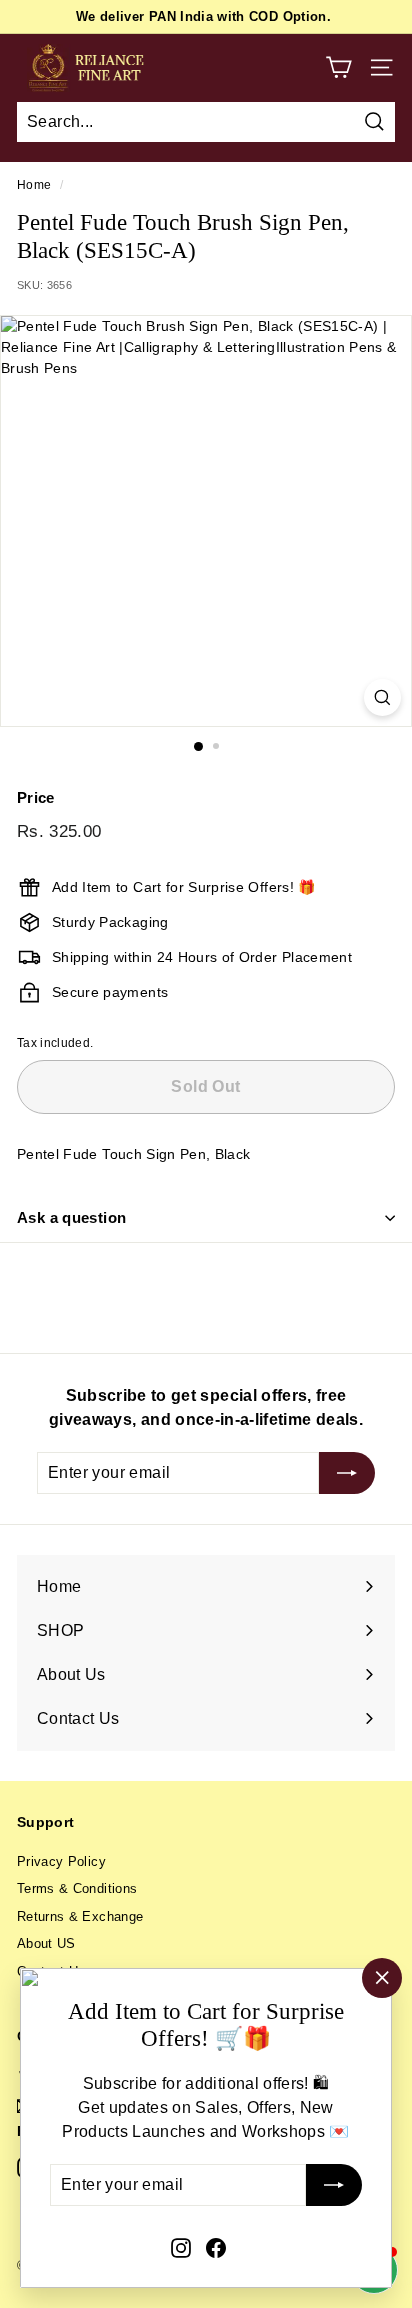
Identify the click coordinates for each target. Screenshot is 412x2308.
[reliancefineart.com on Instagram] (181, 2247)
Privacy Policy (61, 1861)
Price (36, 797)
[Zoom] (382, 697)
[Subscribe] (334, 2186)
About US (46, 1943)
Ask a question (71, 1217)
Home (34, 185)
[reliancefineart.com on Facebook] (216, 2247)
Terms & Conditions (77, 1888)
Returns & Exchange (80, 1916)
